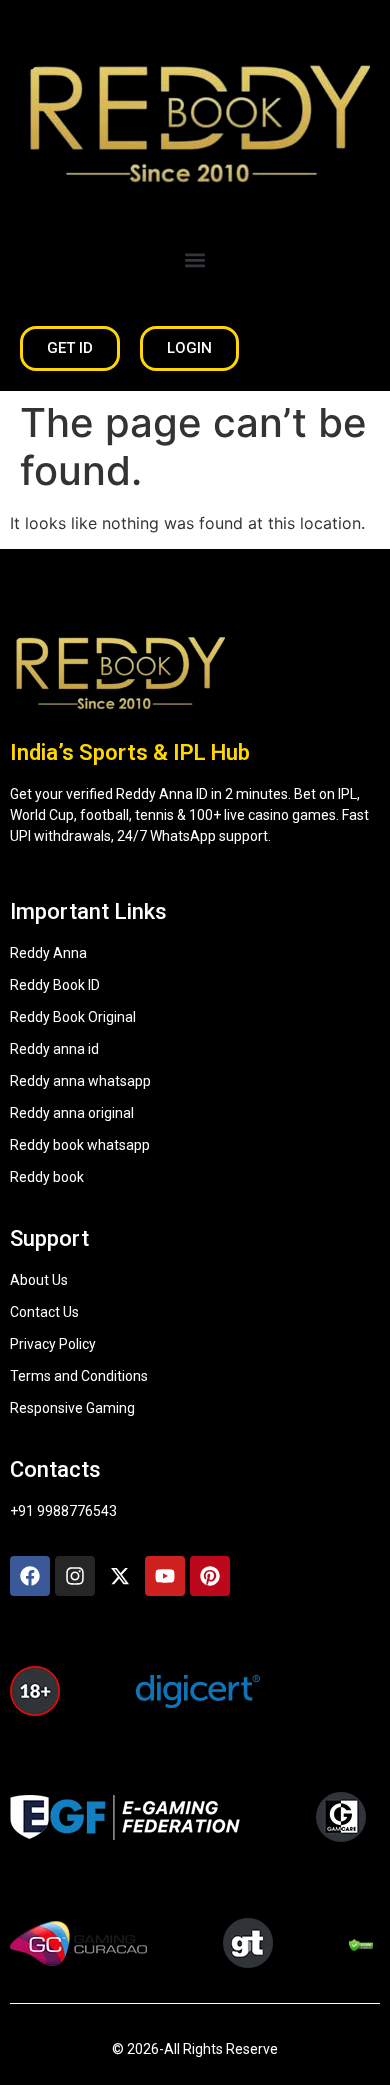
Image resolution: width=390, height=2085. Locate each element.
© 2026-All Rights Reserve (195, 2049)
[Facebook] (30, 1576)
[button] (195, 259)
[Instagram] (75, 1576)
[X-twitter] (120, 1576)
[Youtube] (165, 1576)
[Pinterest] (210, 1576)
